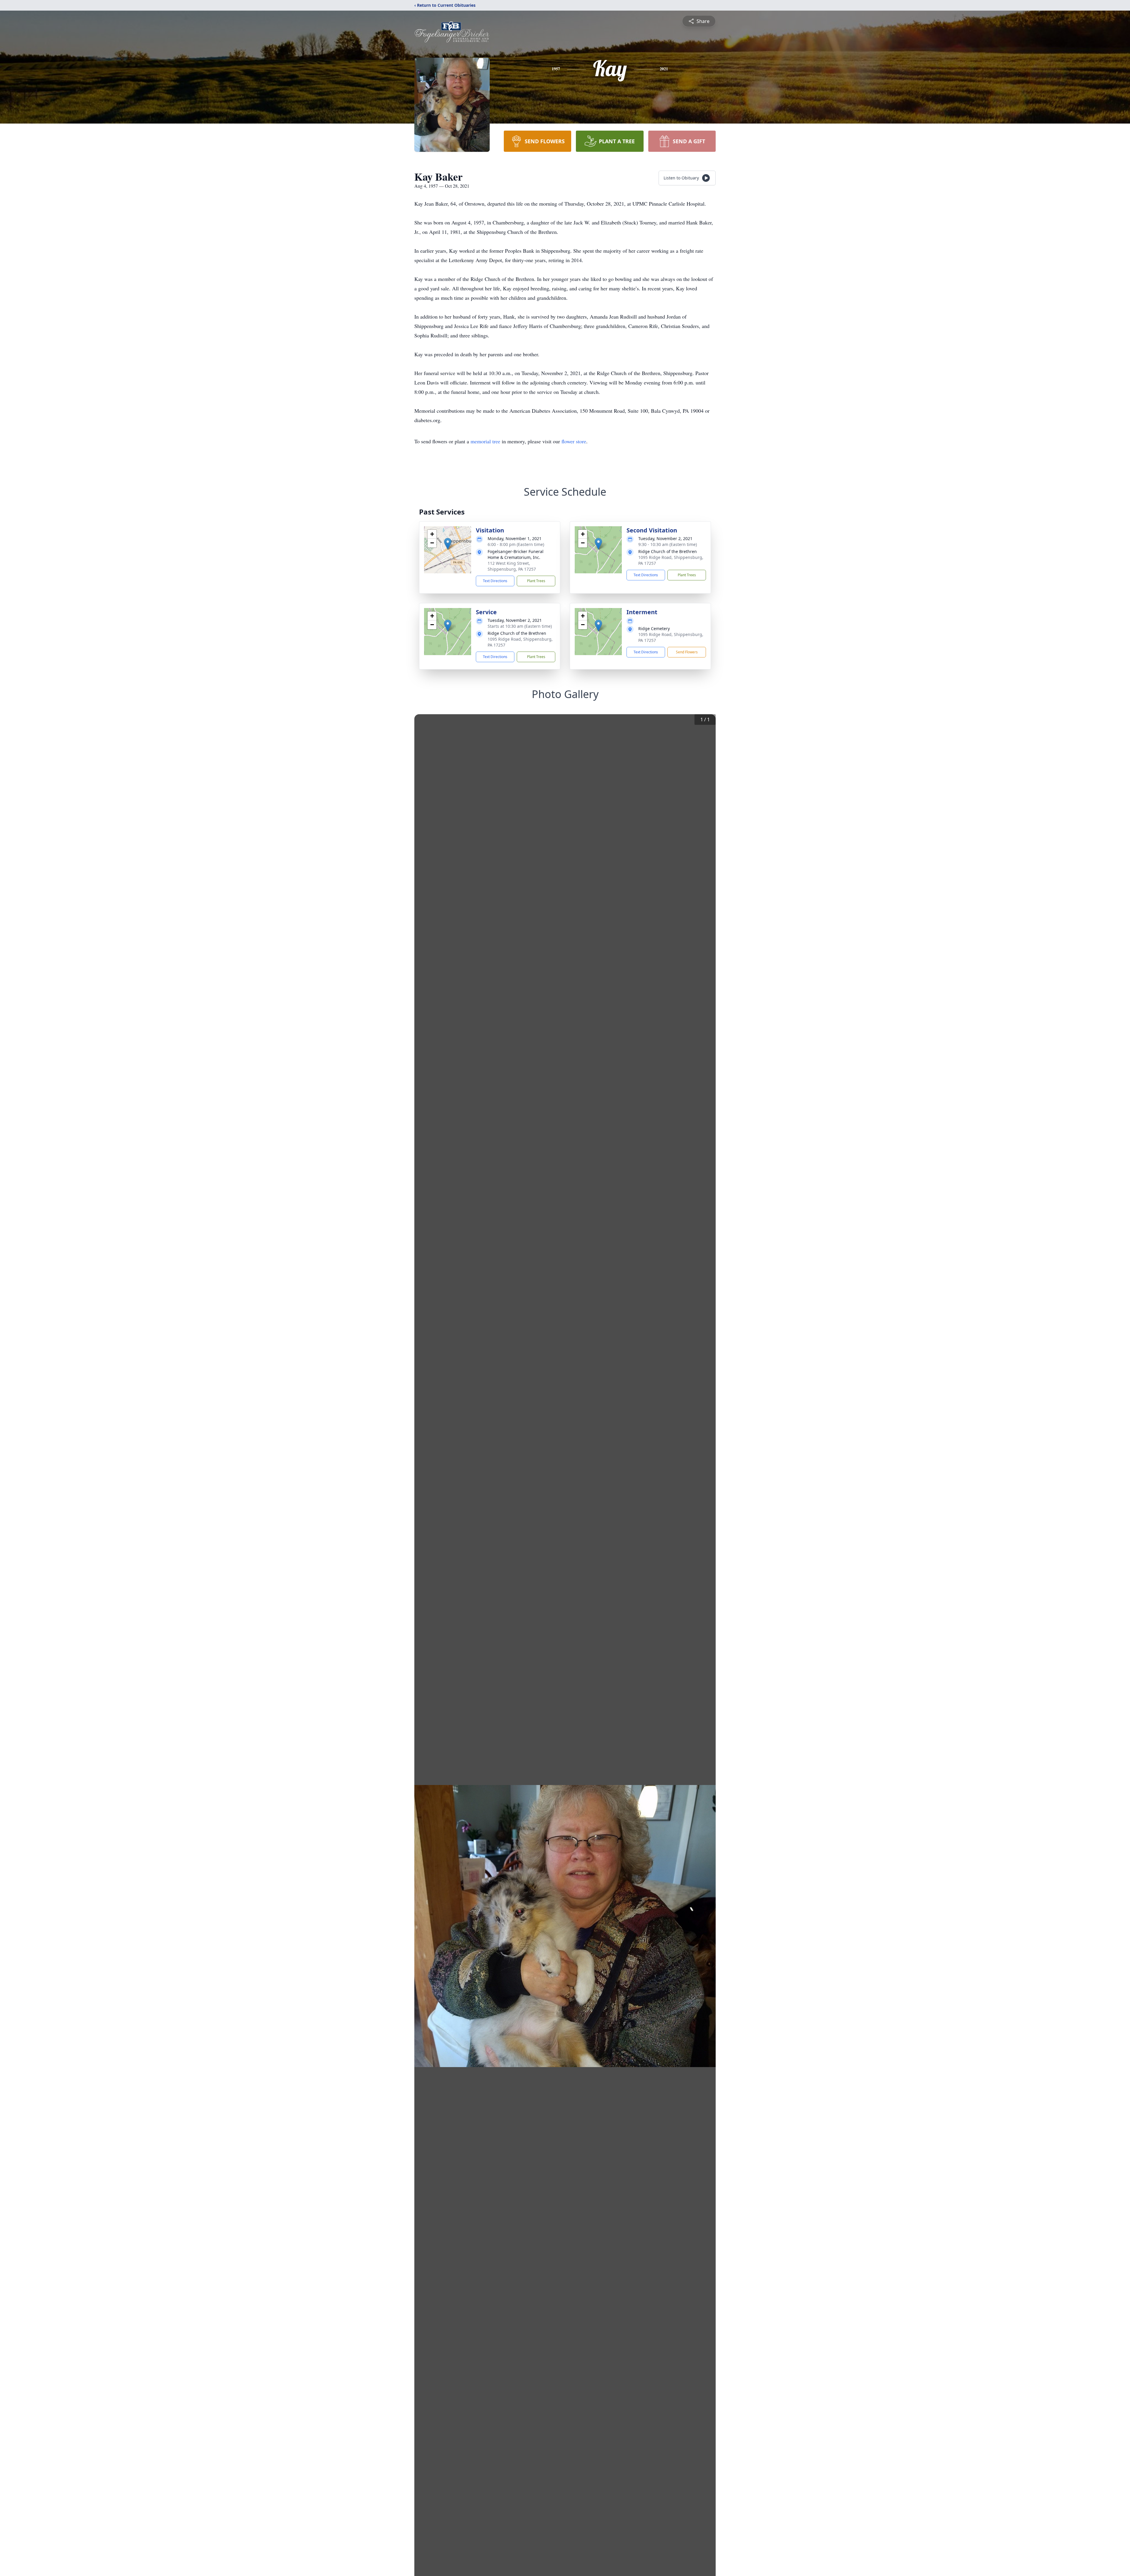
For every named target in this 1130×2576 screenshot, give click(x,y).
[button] (448, 544)
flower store (574, 441)
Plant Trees (536, 581)
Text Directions (495, 581)
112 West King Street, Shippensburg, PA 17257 (512, 566)
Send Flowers (687, 652)
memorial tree (485, 441)
